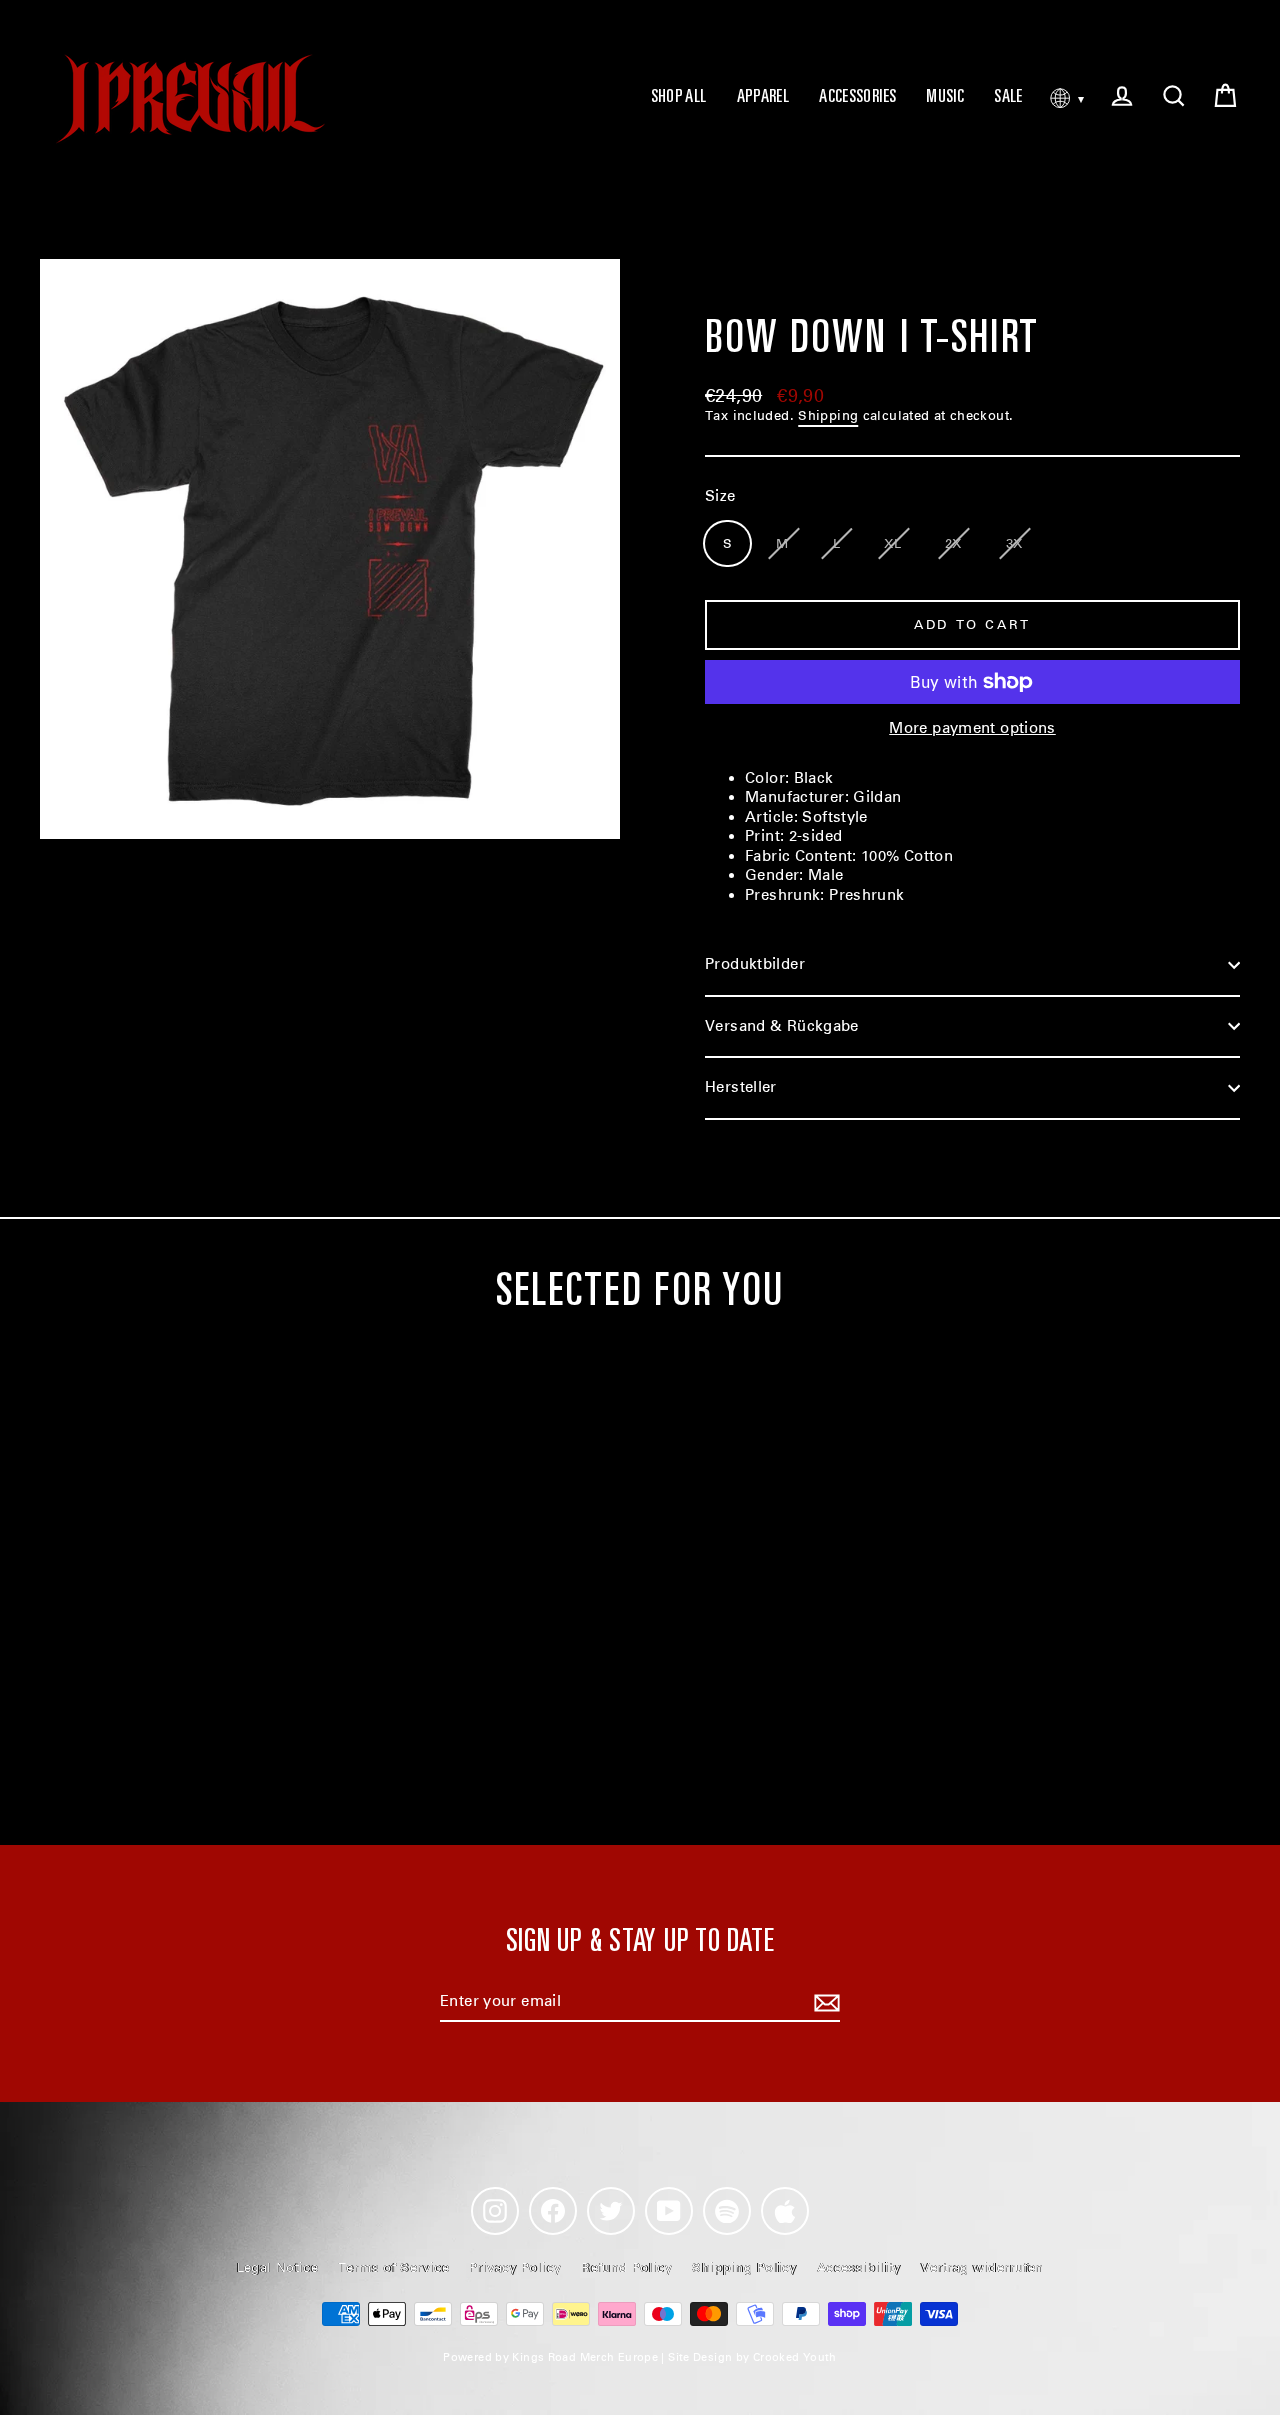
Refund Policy (626, 2267)
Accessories (857, 98)
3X (1014, 543)
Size (720, 496)
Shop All (679, 98)
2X (953, 543)
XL (892, 543)
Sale (1008, 98)
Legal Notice (278, 2267)
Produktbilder (755, 964)
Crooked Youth (795, 2357)
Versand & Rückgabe (782, 1026)
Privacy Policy (515, 2267)
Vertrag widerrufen (982, 2267)
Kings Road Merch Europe (585, 2357)
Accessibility (859, 2267)
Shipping (828, 415)
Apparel (763, 98)
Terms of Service (393, 2267)
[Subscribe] (824, 2003)
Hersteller (741, 1087)
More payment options (972, 728)
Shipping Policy (744, 2267)
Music (945, 98)
